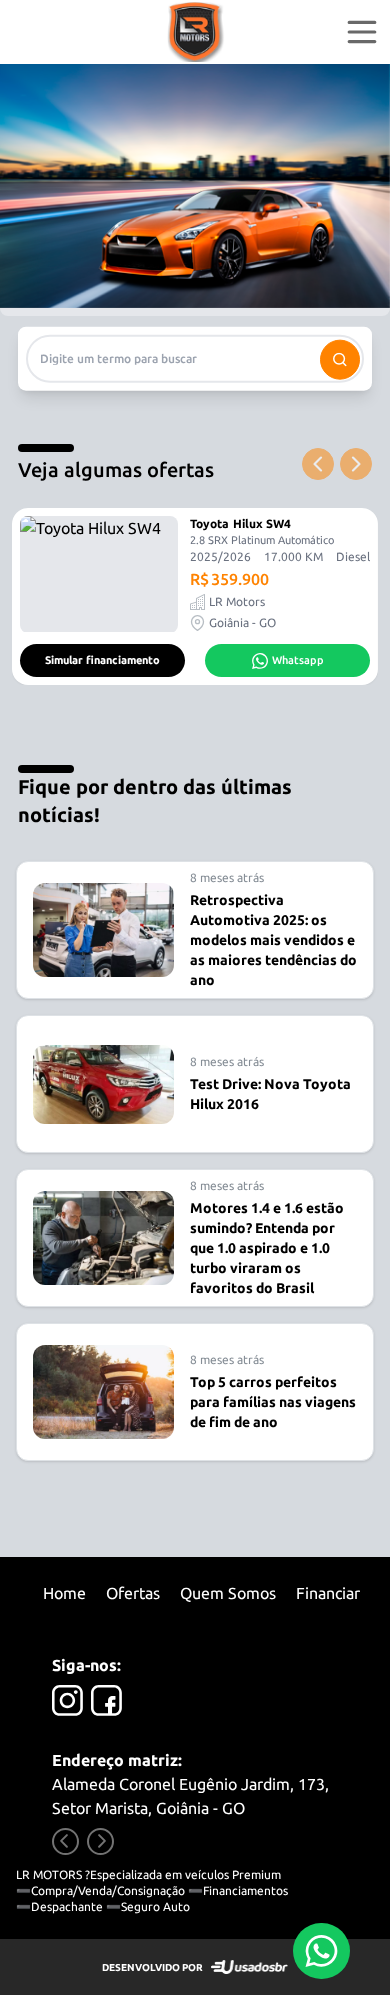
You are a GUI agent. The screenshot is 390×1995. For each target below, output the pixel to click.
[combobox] (195, 358)
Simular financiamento (102, 660)
